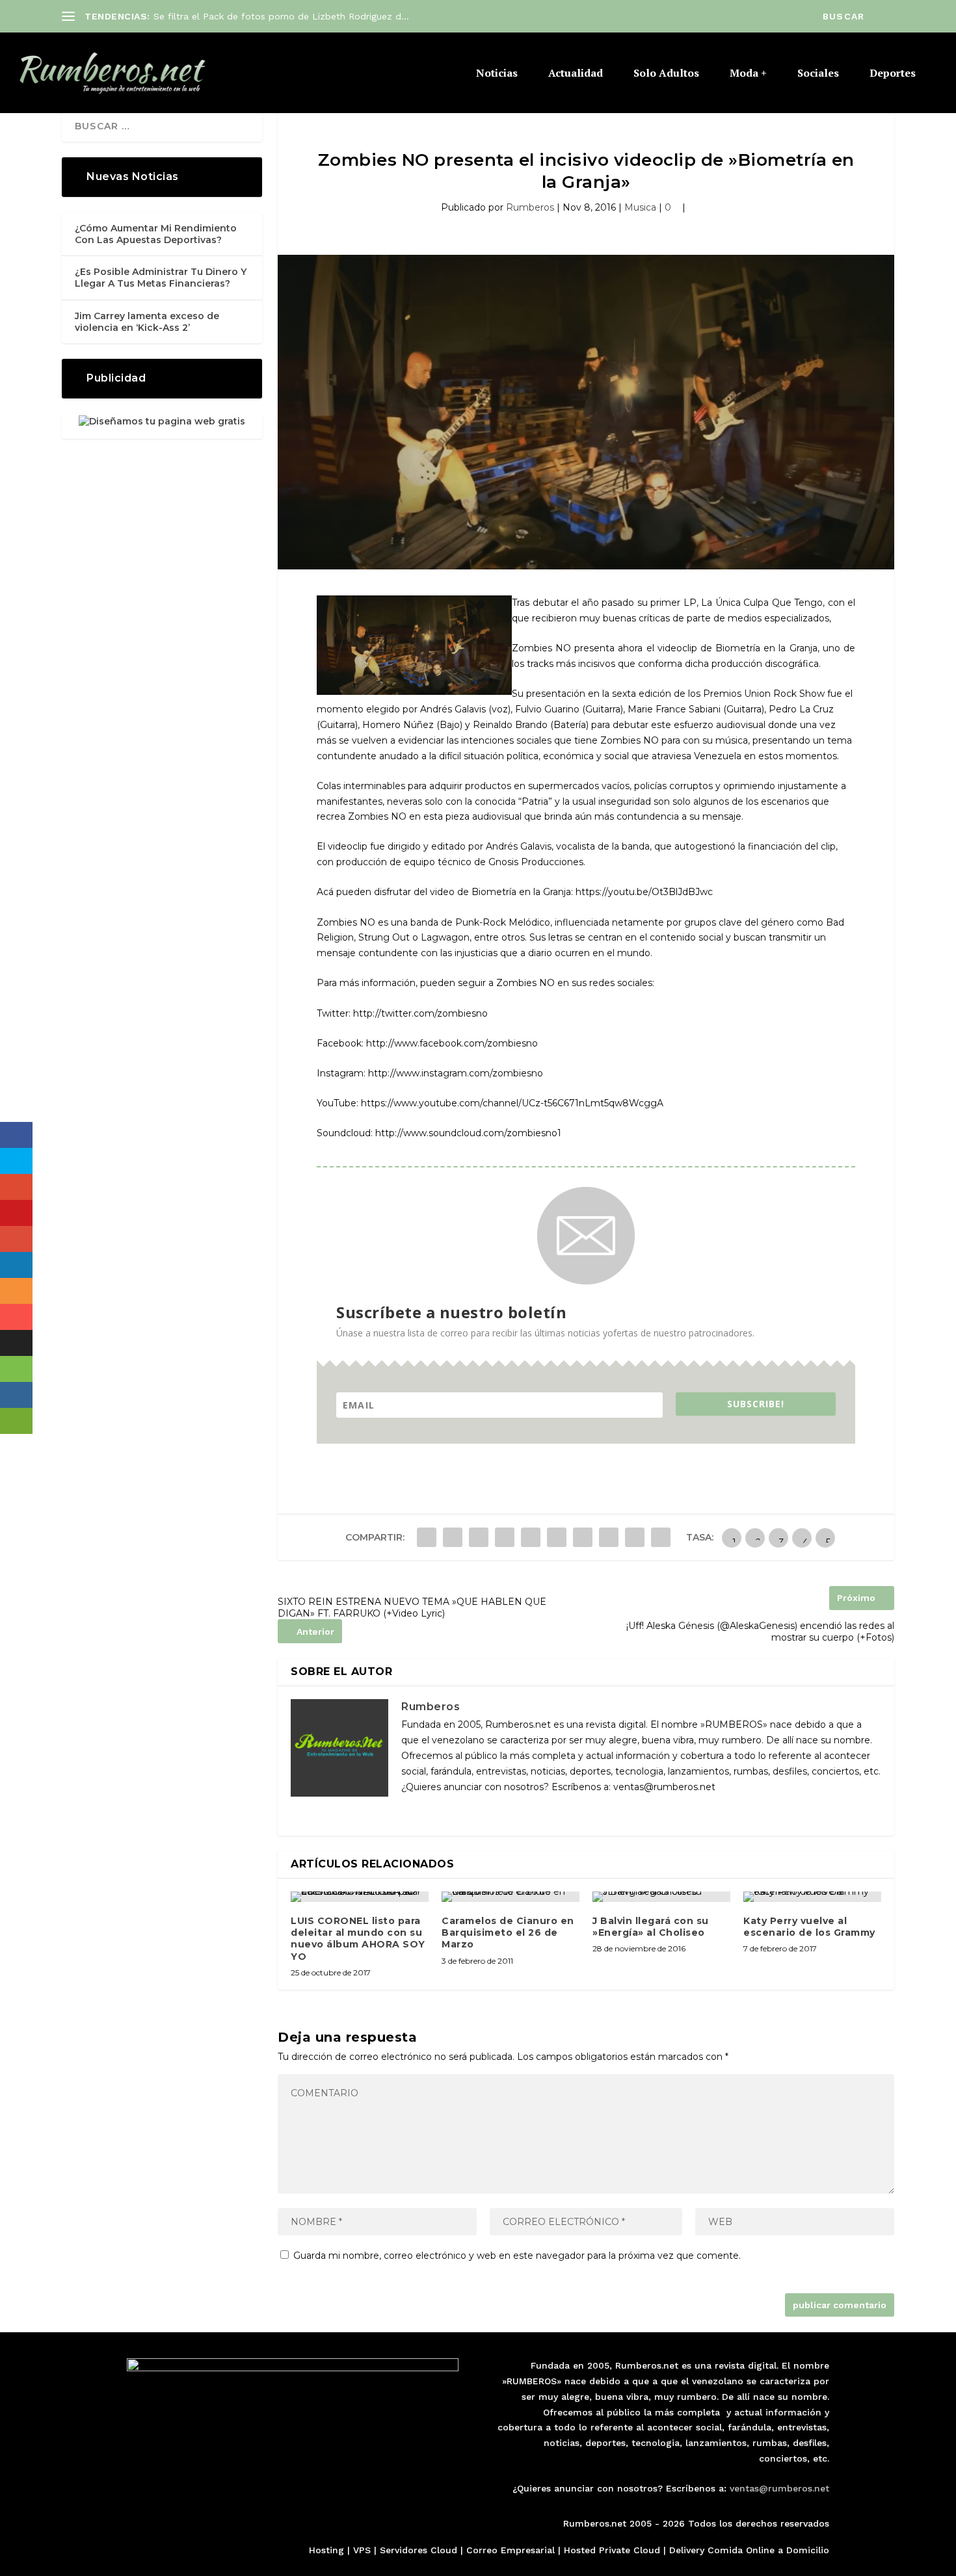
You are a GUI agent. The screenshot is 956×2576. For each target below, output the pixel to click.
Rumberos (530, 207)
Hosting (326, 2550)
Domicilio (808, 2550)
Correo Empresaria (509, 2550)
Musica (640, 207)
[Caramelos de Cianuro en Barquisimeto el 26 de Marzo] (511, 1897)
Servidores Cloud (418, 2550)
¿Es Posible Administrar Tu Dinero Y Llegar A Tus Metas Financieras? (161, 278)
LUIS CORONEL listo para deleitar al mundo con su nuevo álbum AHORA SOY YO (358, 1939)
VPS (362, 2550)
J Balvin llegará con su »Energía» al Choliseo (651, 1927)
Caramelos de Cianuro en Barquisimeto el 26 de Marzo (508, 1932)
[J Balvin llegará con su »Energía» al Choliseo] (661, 1897)
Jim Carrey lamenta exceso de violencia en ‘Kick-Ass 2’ (147, 322)
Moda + (748, 74)
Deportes (893, 74)
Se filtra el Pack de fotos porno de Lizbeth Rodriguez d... (281, 16)
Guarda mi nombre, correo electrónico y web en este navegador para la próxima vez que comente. (517, 2256)
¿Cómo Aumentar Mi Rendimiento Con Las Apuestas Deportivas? (156, 234)
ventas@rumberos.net (779, 2488)
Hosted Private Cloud (612, 2550)
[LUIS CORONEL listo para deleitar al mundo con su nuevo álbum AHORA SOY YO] (360, 1897)
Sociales (818, 74)
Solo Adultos (666, 74)
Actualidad (576, 74)
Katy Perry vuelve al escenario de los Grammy (809, 1927)
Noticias (497, 74)
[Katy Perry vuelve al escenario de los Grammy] (812, 1897)
